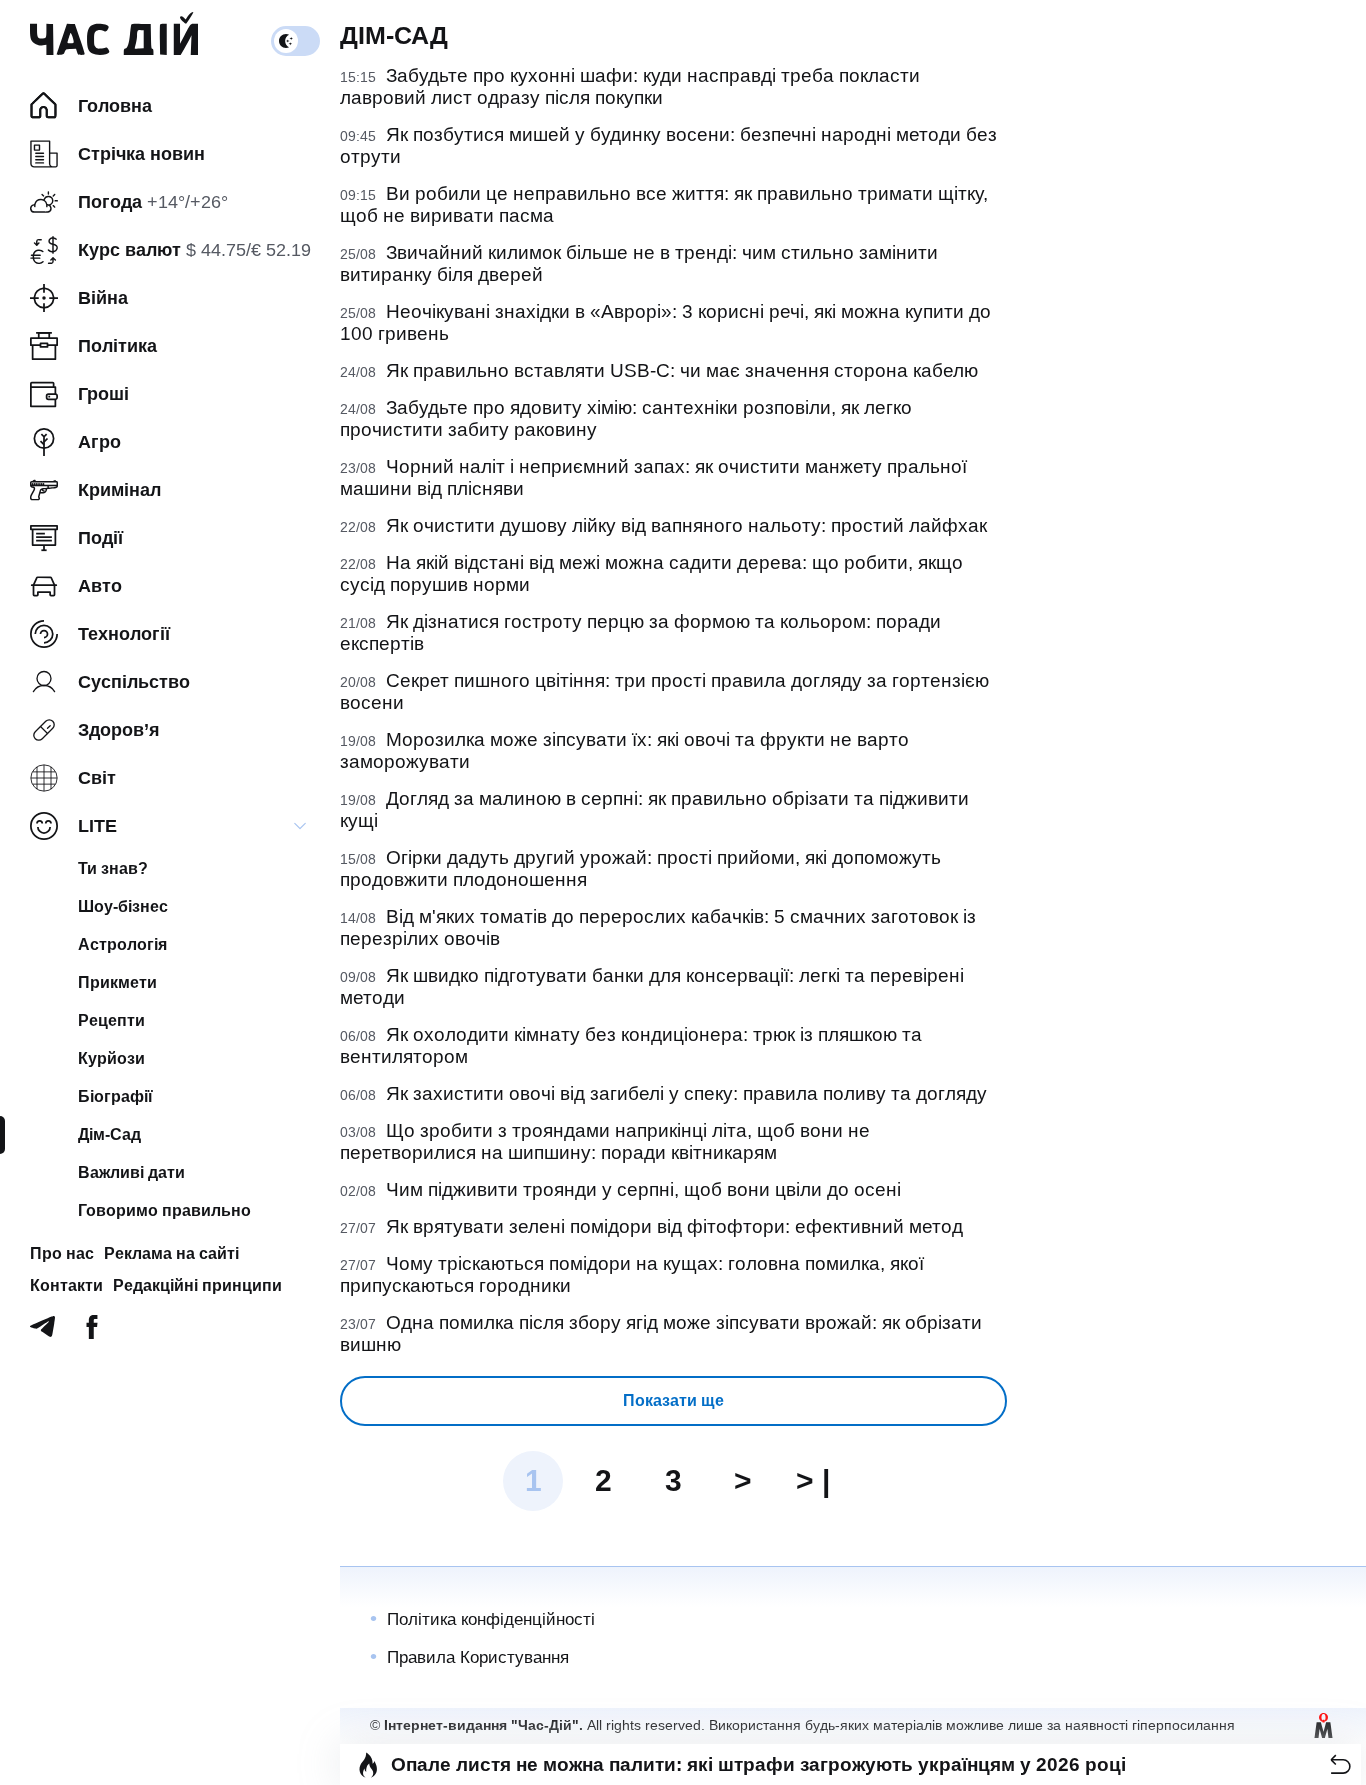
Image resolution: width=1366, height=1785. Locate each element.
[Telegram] (42, 1332)
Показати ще (673, 1400)
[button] (1340, 1764)
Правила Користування (478, 1657)
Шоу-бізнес (123, 906)
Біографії (115, 1096)
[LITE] (300, 826)
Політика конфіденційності (491, 1619)
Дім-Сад (109, 1134)
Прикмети (117, 982)
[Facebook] (92, 1332)
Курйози (111, 1058)
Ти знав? (113, 868)
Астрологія (122, 944)
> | (813, 1480)
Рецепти (111, 1020)
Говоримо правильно (164, 1210)
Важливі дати (131, 1172)
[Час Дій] (114, 41)
